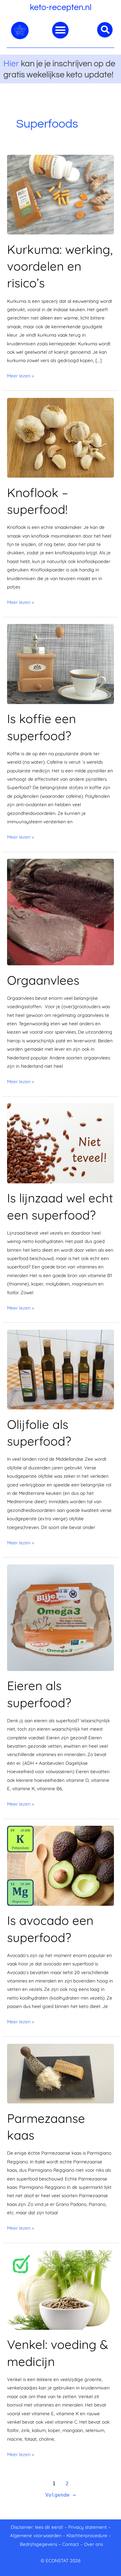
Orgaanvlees (43, 980)
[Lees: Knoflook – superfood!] (61, 437)
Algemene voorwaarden (36, 2535)
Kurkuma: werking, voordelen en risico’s (60, 266)
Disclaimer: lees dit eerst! (37, 2527)
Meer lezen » (21, 375)
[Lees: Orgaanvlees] (61, 912)
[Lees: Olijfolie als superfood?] (61, 1369)
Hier (11, 63)
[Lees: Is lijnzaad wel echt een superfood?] (61, 1143)
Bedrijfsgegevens (39, 2544)
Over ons (93, 2544)
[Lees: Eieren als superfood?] (61, 1617)
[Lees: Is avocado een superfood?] (61, 1865)
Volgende (61, 2495)
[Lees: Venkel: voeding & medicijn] (61, 2289)
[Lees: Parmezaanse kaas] (61, 2073)
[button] (61, 30)
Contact (71, 2544)
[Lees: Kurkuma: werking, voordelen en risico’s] (61, 194)
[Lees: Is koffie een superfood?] (61, 663)
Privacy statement (88, 2527)
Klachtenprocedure (87, 2535)
